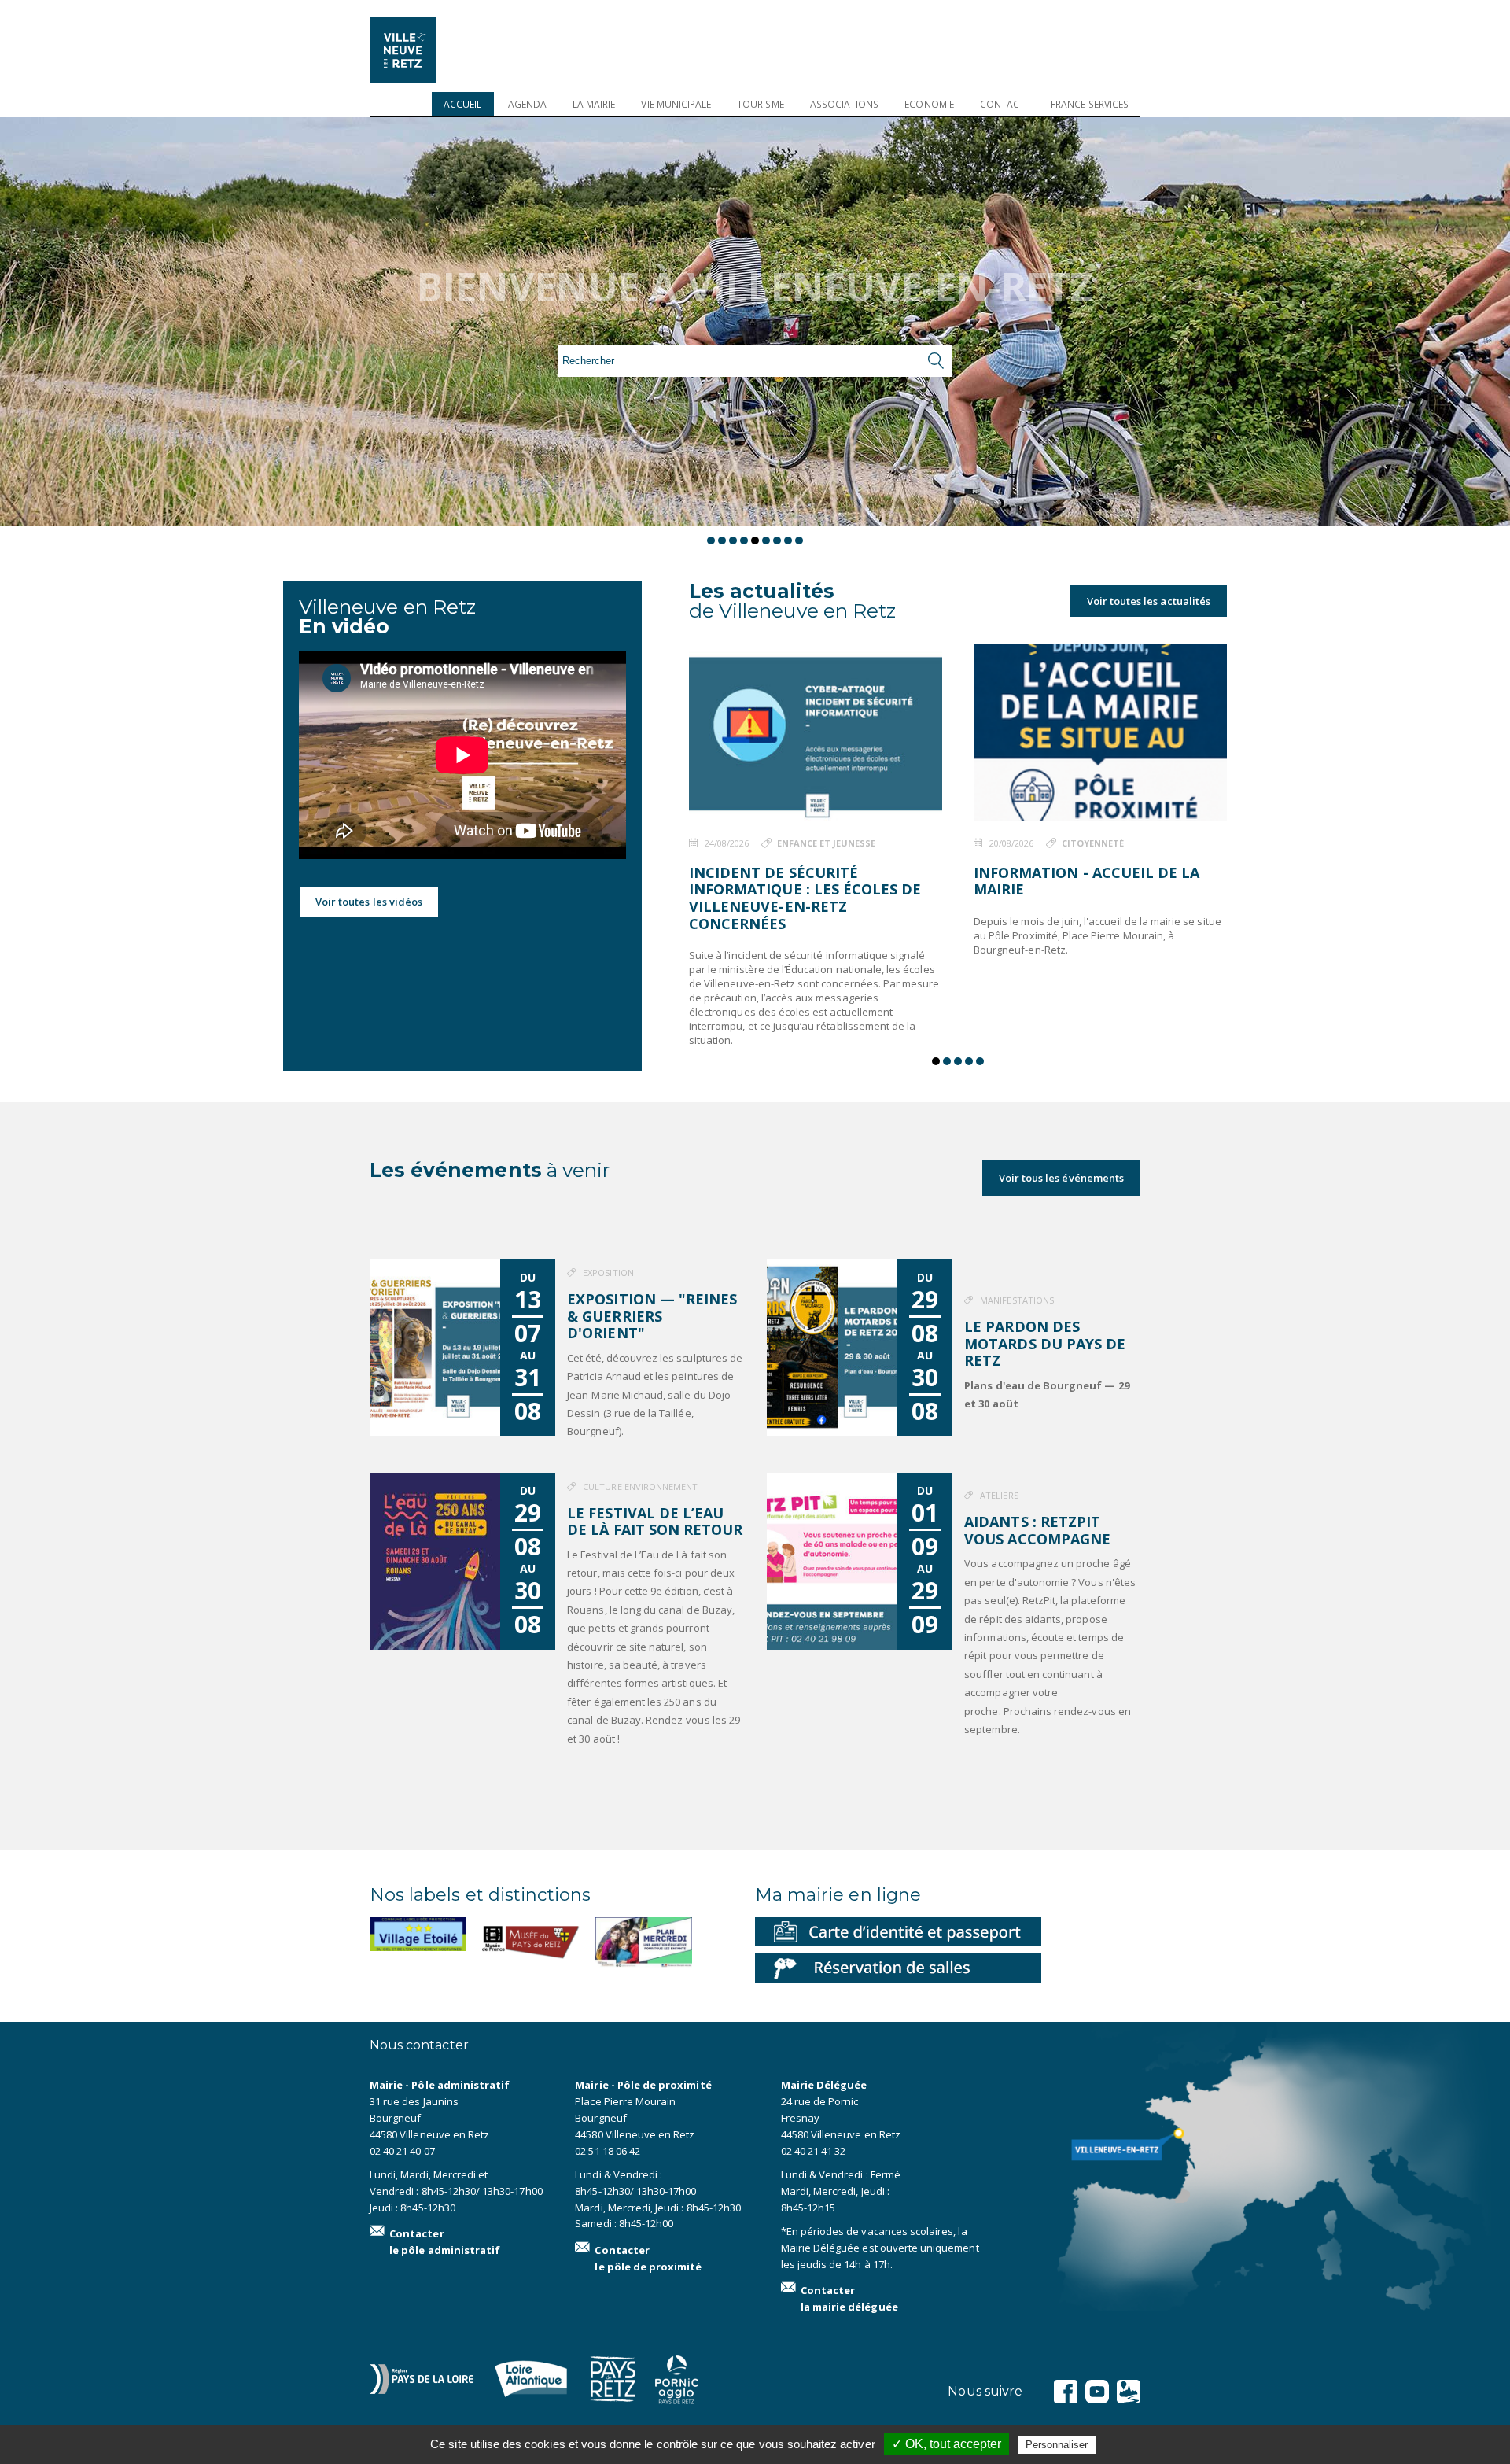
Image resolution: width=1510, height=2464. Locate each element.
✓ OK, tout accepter (947, 2444)
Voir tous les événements (1061, 1178)
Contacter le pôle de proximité (648, 2258)
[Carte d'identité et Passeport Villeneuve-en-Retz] (898, 1931)
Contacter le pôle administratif (445, 2242)
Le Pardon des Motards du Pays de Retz (1045, 1343)
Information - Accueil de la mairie (1086, 881)
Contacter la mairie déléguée (849, 2298)
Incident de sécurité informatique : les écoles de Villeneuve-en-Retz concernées (805, 898)
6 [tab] (766, 540)
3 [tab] (733, 540)
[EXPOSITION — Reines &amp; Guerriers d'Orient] (435, 1347)
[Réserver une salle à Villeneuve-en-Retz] (898, 1967)
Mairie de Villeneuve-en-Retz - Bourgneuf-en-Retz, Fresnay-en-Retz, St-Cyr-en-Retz (425, 50)
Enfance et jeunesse (827, 843)
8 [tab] (788, 540)
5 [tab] (755, 540)
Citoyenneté (1093, 843)
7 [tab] (777, 540)
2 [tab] (722, 540)
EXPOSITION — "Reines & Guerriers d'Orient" (652, 1316)
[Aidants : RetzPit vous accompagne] (832, 1561)
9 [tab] (799, 540)
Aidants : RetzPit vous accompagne (1037, 1530)
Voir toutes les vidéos (369, 902)
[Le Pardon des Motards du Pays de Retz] (832, 1347)
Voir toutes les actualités (1149, 601)
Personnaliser (1057, 2445)
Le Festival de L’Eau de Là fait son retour (655, 1522)
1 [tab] (711, 540)
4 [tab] (744, 540)
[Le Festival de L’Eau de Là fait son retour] (435, 1561)
